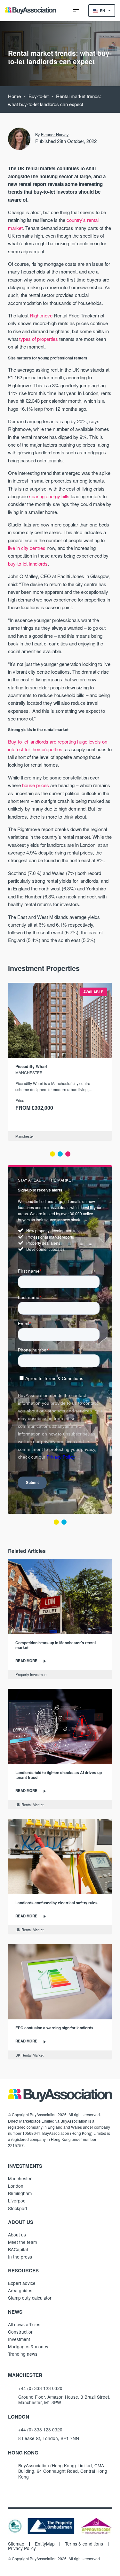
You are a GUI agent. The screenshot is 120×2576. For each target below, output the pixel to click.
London (16, 2186)
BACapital (18, 2249)
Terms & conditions (84, 2544)
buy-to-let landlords (28, 564)
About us (17, 2235)
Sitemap (16, 2544)
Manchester (25, 1136)
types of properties (39, 339)
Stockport (18, 2208)
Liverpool (17, 2201)
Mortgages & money (28, 2346)
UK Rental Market (29, 1805)
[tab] (52, 1154)
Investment (19, 2339)
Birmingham (20, 2193)
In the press (20, 2257)
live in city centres (27, 548)
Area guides (20, 2290)
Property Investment (31, 1674)
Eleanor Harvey (55, 135)
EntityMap (45, 2544)
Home (14, 96)
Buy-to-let (39, 96)
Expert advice (22, 2283)
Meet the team (22, 2242)
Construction (21, 2332)
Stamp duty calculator (30, 2298)
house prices (36, 785)
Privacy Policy (22, 2548)
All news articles (24, 2324)
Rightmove (41, 315)
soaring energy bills (49, 496)
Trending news (23, 2354)
